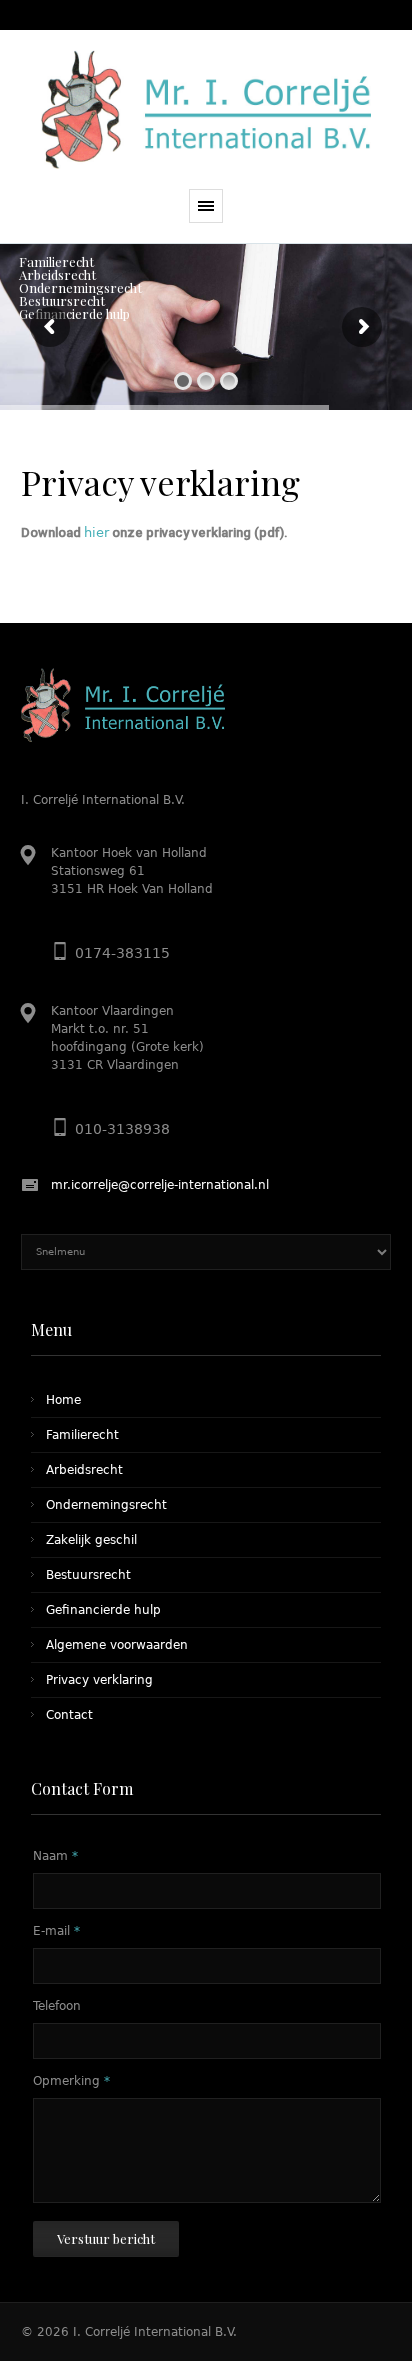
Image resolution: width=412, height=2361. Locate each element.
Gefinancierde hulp (103, 1610)
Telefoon (57, 2006)
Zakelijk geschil (91, 1540)
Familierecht (82, 1435)
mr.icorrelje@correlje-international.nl (160, 1185)
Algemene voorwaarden (117, 1645)
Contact (69, 1715)
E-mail (56, 1931)
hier (96, 532)
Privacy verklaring (99, 1680)
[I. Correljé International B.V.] (206, 109)
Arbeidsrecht (84, 1470)
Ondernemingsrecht (106, 1505)
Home (63, 1400)
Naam (55, 1856)
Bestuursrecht (88, 1575)
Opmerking (71, 2081)
